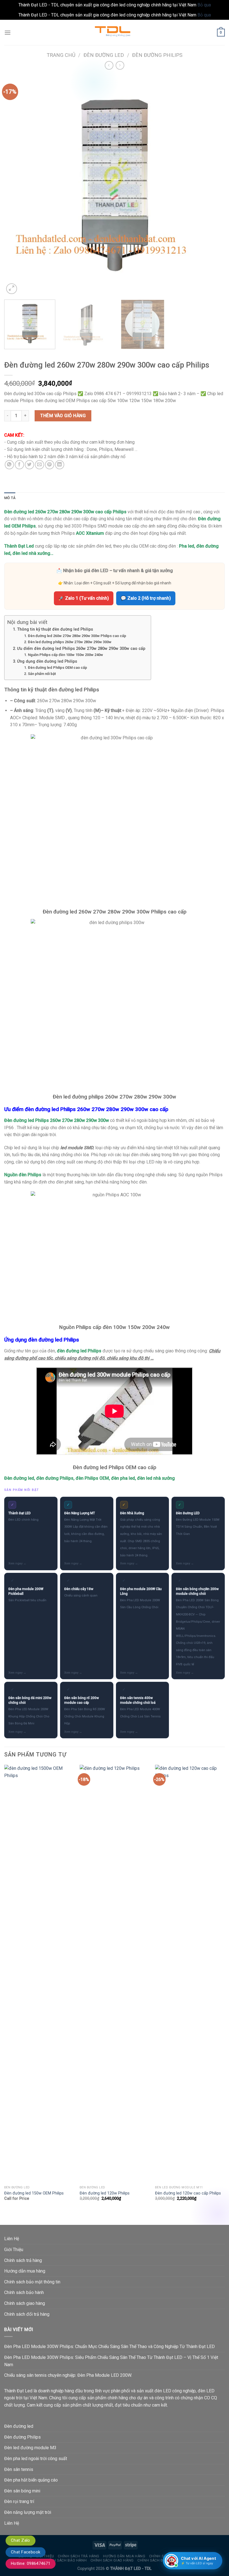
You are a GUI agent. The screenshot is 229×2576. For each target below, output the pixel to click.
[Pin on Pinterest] (50, 465)
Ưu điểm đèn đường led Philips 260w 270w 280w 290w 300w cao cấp (81, 649)
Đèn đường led (104, 55)
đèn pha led (123, 1478)
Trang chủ (61, 55)
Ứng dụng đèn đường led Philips (47, 661)
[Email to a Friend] (40, 465)
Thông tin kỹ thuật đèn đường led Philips (56, 629)
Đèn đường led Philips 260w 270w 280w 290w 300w (57, 1120)
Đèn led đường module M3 (30, 2448)
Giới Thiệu (14, 2250)
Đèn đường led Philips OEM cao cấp (58, 668)
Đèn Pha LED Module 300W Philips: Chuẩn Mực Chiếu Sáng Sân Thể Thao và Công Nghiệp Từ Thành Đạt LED (109, 2347)
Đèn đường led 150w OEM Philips (34, 2193)
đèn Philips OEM (92, 1478)
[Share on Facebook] (19, 465)
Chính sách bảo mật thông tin (32, 2282)
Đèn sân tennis (19, 2469)
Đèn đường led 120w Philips (105, 2193)
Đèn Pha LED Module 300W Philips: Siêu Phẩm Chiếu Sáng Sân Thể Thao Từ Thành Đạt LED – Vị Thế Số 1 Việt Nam (111, 2361)
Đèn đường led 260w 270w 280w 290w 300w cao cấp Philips (65, 512)
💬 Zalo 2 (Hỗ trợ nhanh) (146, 598)
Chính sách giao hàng (25, 2303)
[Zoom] (12, 289)
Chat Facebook (26, 2552)
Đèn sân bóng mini (22, 2491)
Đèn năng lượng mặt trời (28, 2512)
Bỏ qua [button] (204, 5)
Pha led (187, 546)
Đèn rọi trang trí (19, 2501)
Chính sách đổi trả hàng (27, 2314)
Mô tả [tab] (10, 498)
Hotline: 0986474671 (31, 2563)
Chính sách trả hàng (23, 2260)
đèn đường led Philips (79, 1351)
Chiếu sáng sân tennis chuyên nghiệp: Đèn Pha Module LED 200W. (68, 2375)
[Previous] (16, 185)
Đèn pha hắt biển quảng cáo (31, 2480)
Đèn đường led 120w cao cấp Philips (188, 2193)
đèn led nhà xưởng (31, 553)
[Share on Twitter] (29, 465)
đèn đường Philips (55, 1478)
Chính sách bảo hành (24, 2292)
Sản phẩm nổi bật (42, 674)
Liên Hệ (12, 2239)
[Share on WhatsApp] (9, 465)
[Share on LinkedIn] (60, 465)
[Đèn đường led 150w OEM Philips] (39, 1974)
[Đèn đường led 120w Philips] (115, 1974)
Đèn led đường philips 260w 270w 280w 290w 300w (70, 642)
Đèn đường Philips (157, 55)
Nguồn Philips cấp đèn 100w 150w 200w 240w (65, 655)
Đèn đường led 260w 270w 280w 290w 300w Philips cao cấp (77, 636)
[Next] (213, 185)
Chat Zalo (21, 2540)
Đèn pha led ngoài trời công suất (36, 2459)
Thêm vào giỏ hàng (63, 416)
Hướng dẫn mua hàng (25, 2271)
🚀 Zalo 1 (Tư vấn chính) (84, 598)
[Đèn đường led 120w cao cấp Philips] (190, 1974)
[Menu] (8, 32)
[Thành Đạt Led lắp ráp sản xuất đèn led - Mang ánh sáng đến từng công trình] (115, 32)
